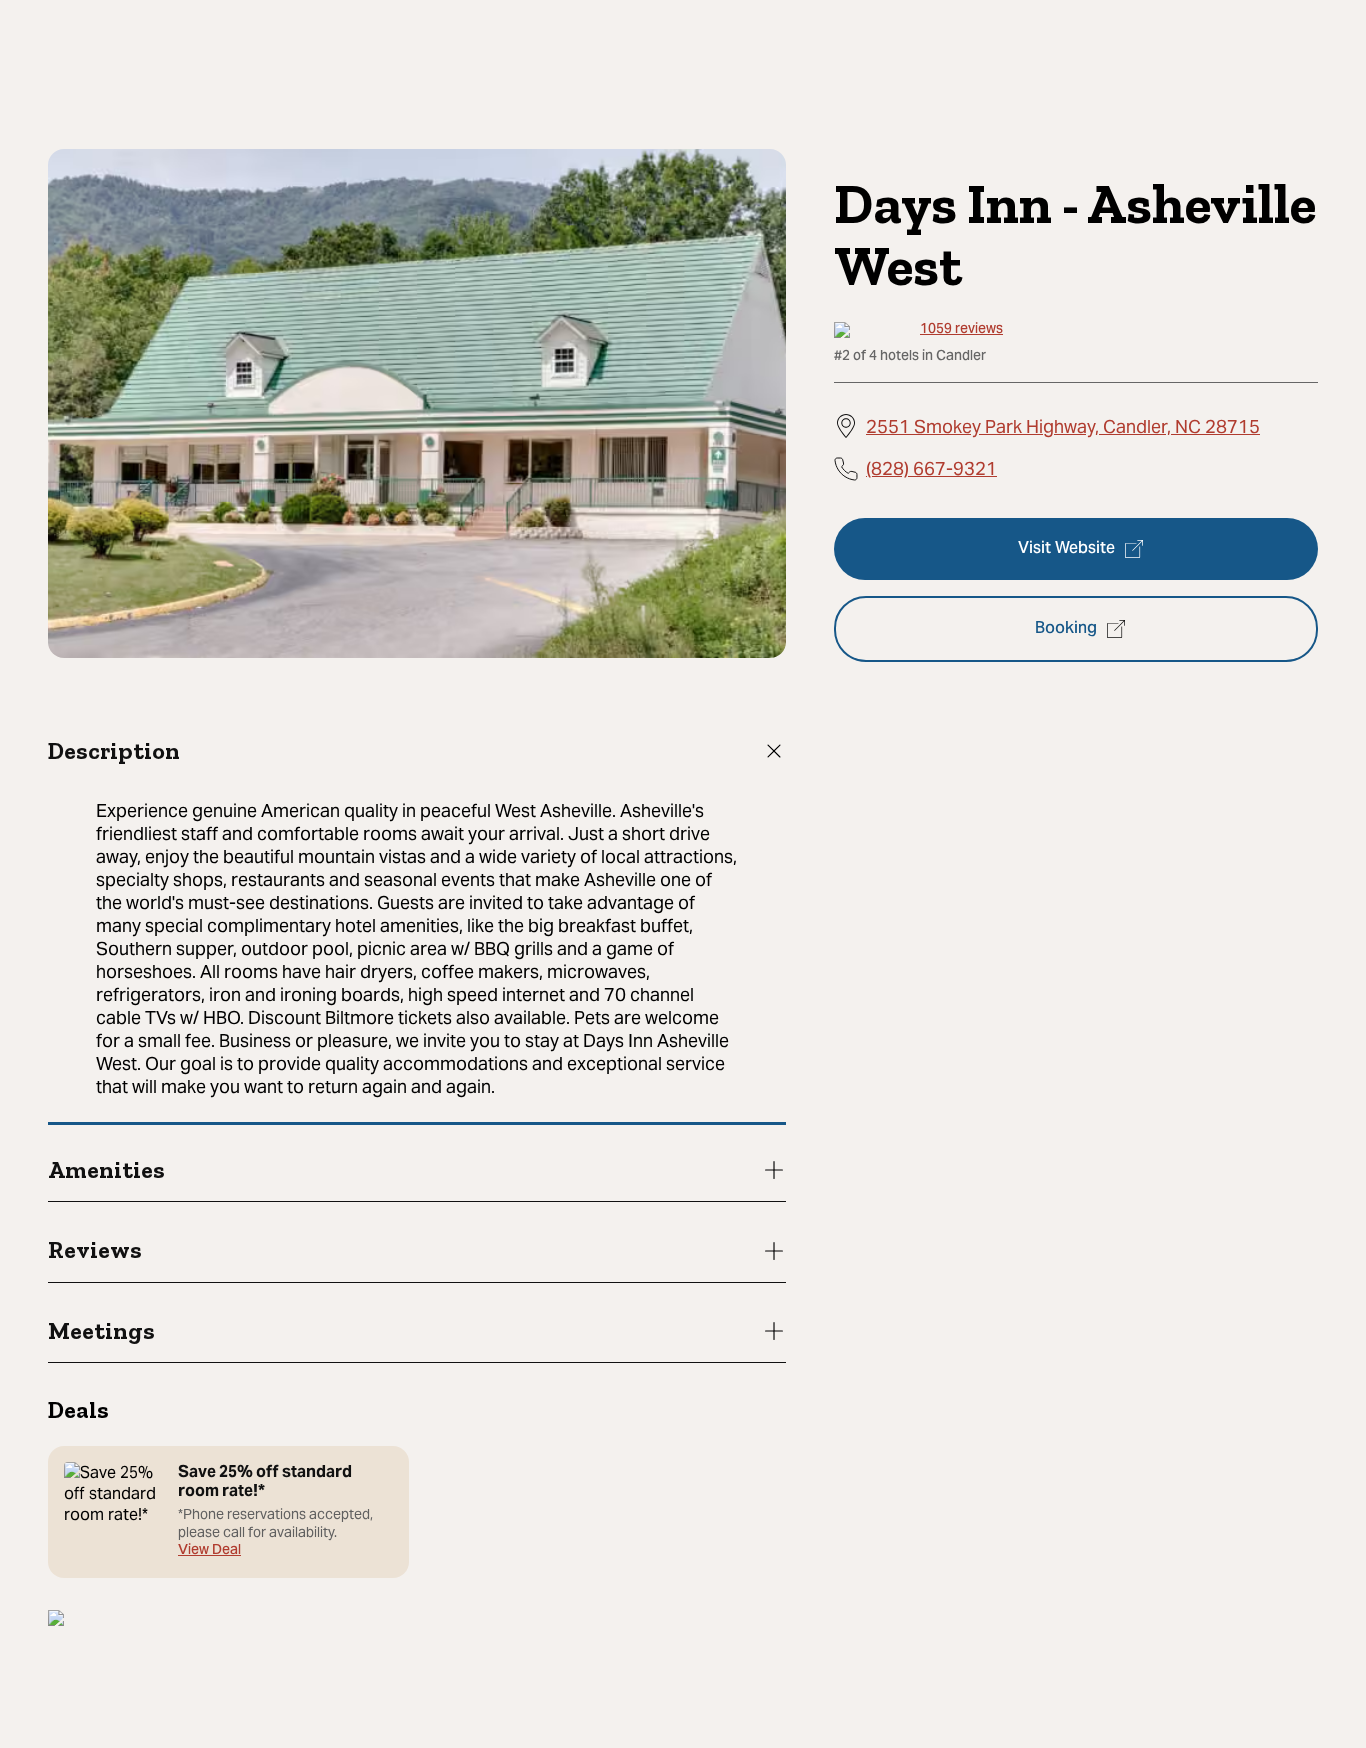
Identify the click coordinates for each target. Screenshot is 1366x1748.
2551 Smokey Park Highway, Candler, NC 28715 (1063, 425)
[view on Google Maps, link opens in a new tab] (56, 1620)
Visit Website (1066, 549)
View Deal (209, 1551)
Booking (1066, 629)
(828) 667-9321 (931, 467)
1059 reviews (961, 330)
